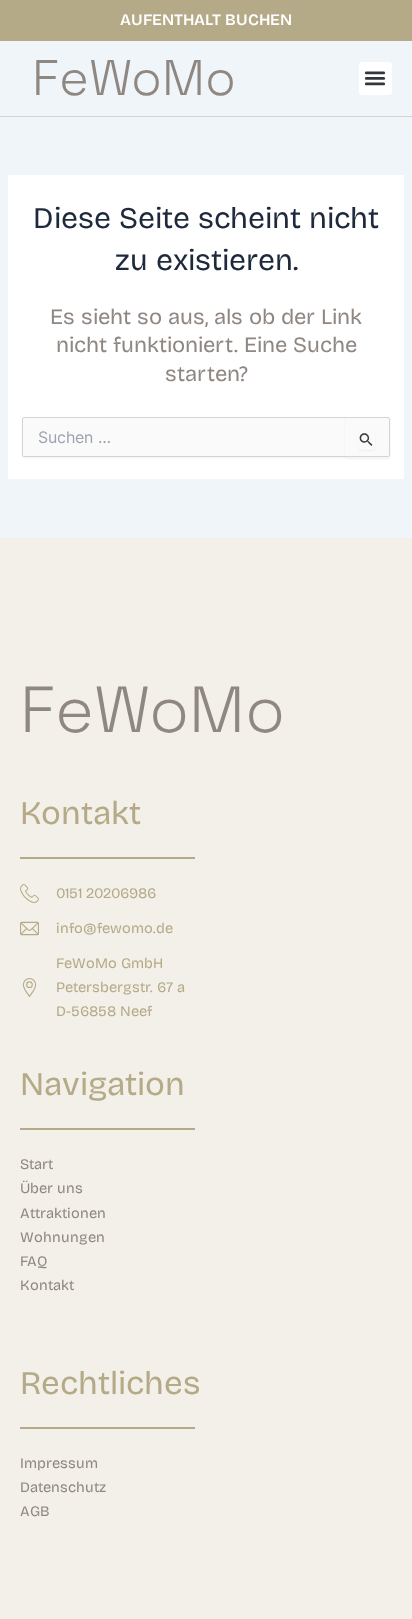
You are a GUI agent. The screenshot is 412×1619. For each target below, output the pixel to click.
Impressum (59, 1463)
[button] (375, 78)
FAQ (33, 1261)
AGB (35, 1511)
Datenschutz (63, 1487)
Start (36, 1164)
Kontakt (47, 1285)
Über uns (51, 1188)
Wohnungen (62, 1237)
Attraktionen (63, 1213)
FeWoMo (134, 78)
